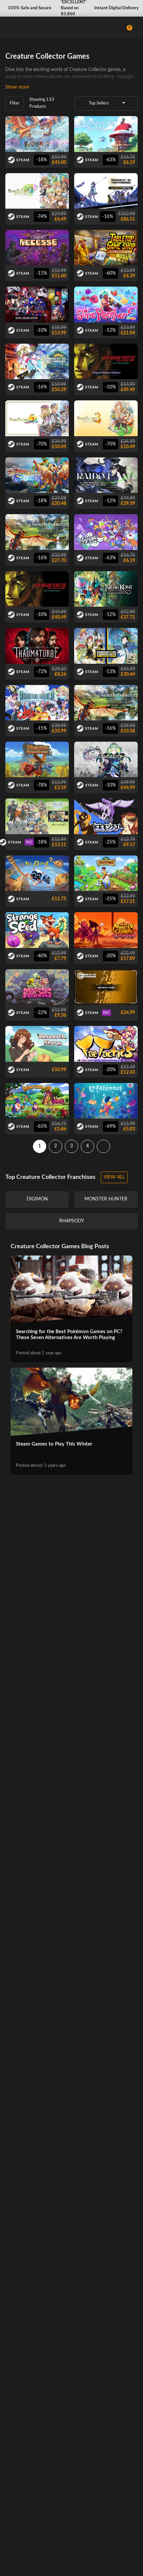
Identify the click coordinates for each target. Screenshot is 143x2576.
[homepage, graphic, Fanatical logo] (34, 28)
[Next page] (103, 1146)
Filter (15, 103)
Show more (17, 87)
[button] (29, 8)
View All (114, 1177)
